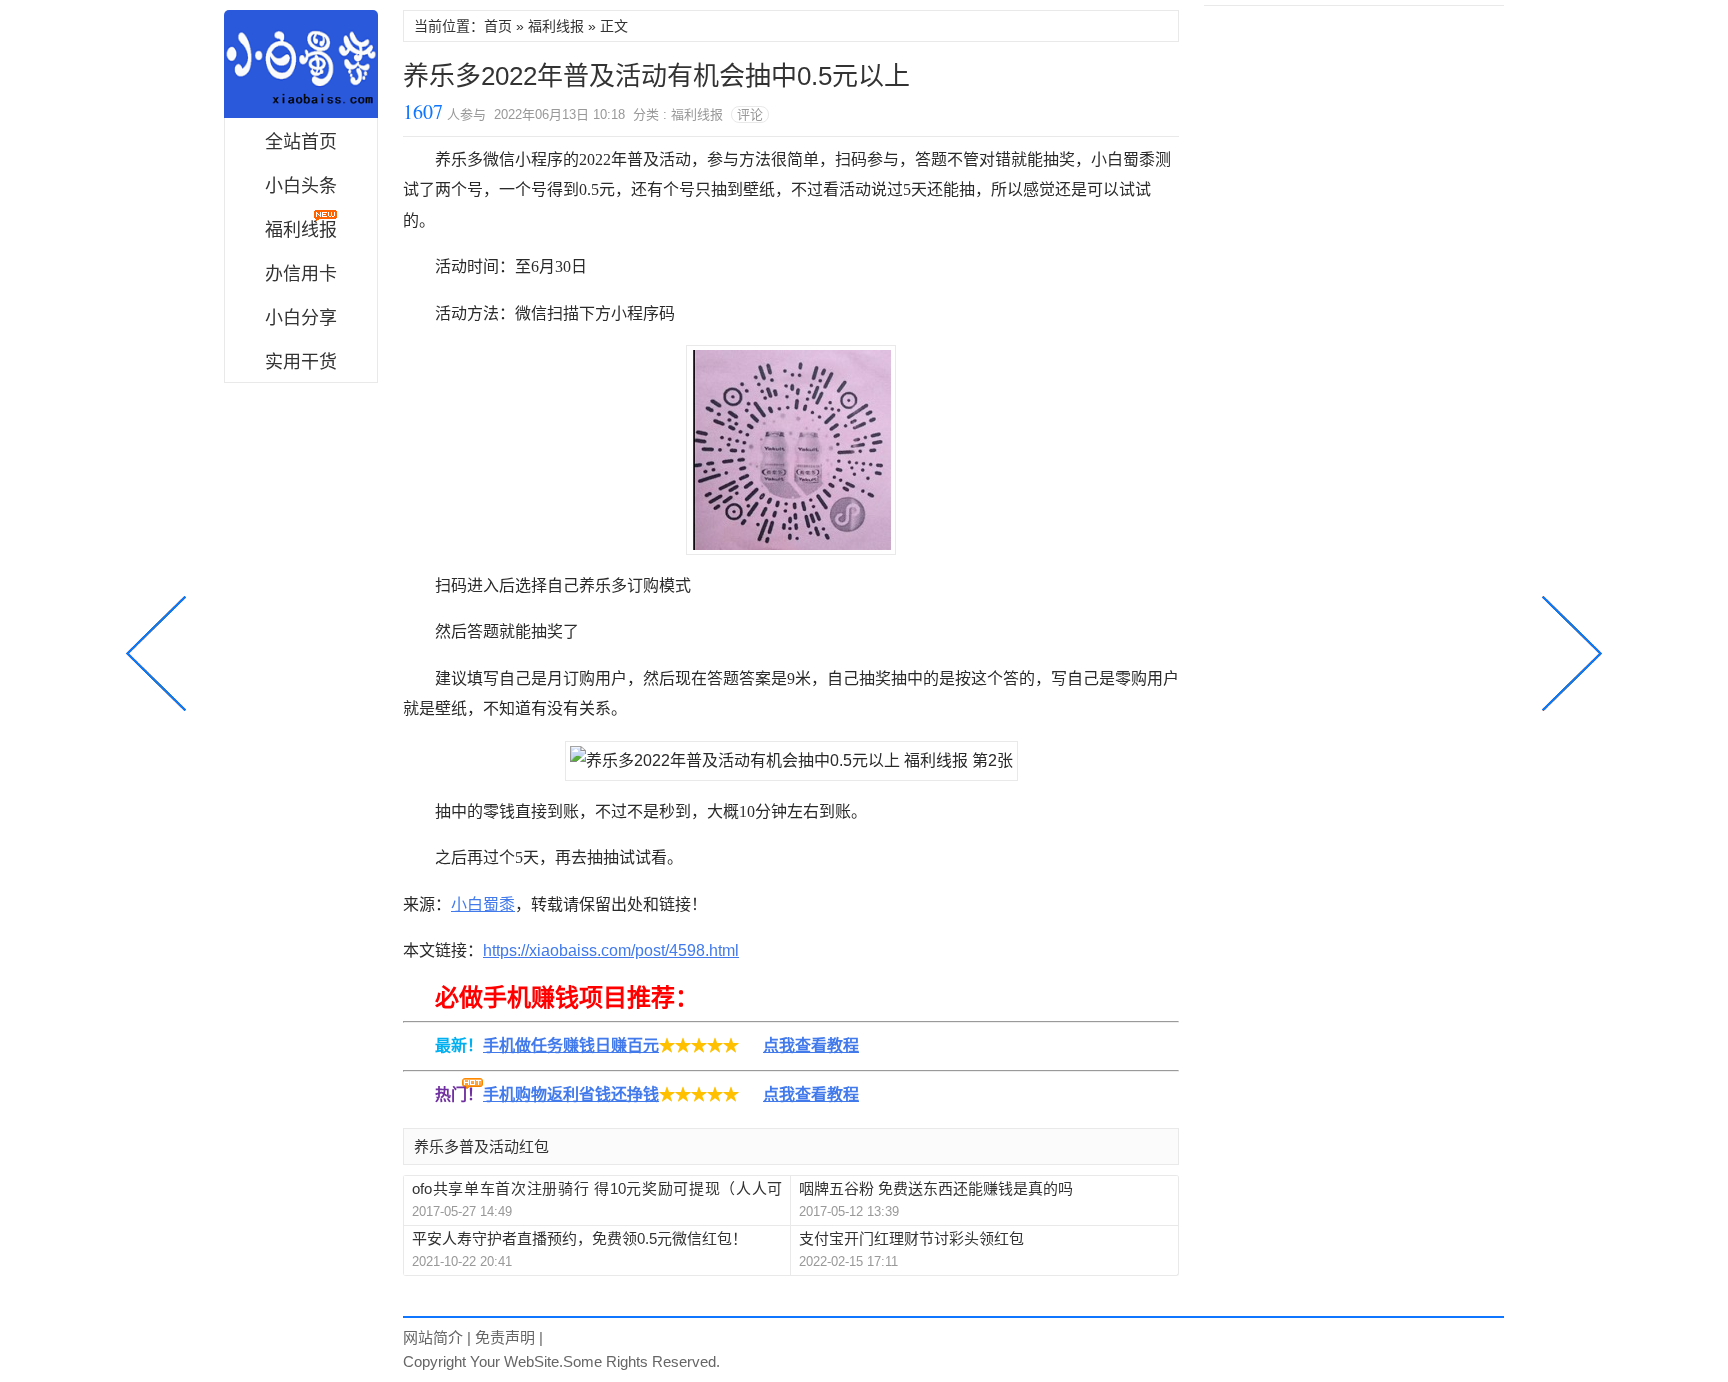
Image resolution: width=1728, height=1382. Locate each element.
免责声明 (505, 1337)
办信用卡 (301, 274)
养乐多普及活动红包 (481, 1146)
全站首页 (301, 142)
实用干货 (301, 362)
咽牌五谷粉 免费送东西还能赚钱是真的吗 (936, 1188)
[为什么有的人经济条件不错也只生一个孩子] (1568, 651)
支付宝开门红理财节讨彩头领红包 (911, 1238)
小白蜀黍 (301, 64)
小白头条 (301, 186)
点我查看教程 (811, 1045)
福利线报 (556, 26)
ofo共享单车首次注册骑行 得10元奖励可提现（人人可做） (597, 1189)
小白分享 (301, 318)
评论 (750, 114)
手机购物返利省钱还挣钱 (571, 1094)
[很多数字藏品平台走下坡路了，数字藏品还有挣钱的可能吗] (160, 651)
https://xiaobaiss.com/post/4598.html (611, 950)
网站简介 (433, 1337)
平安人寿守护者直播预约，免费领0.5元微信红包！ (579, 1238)
